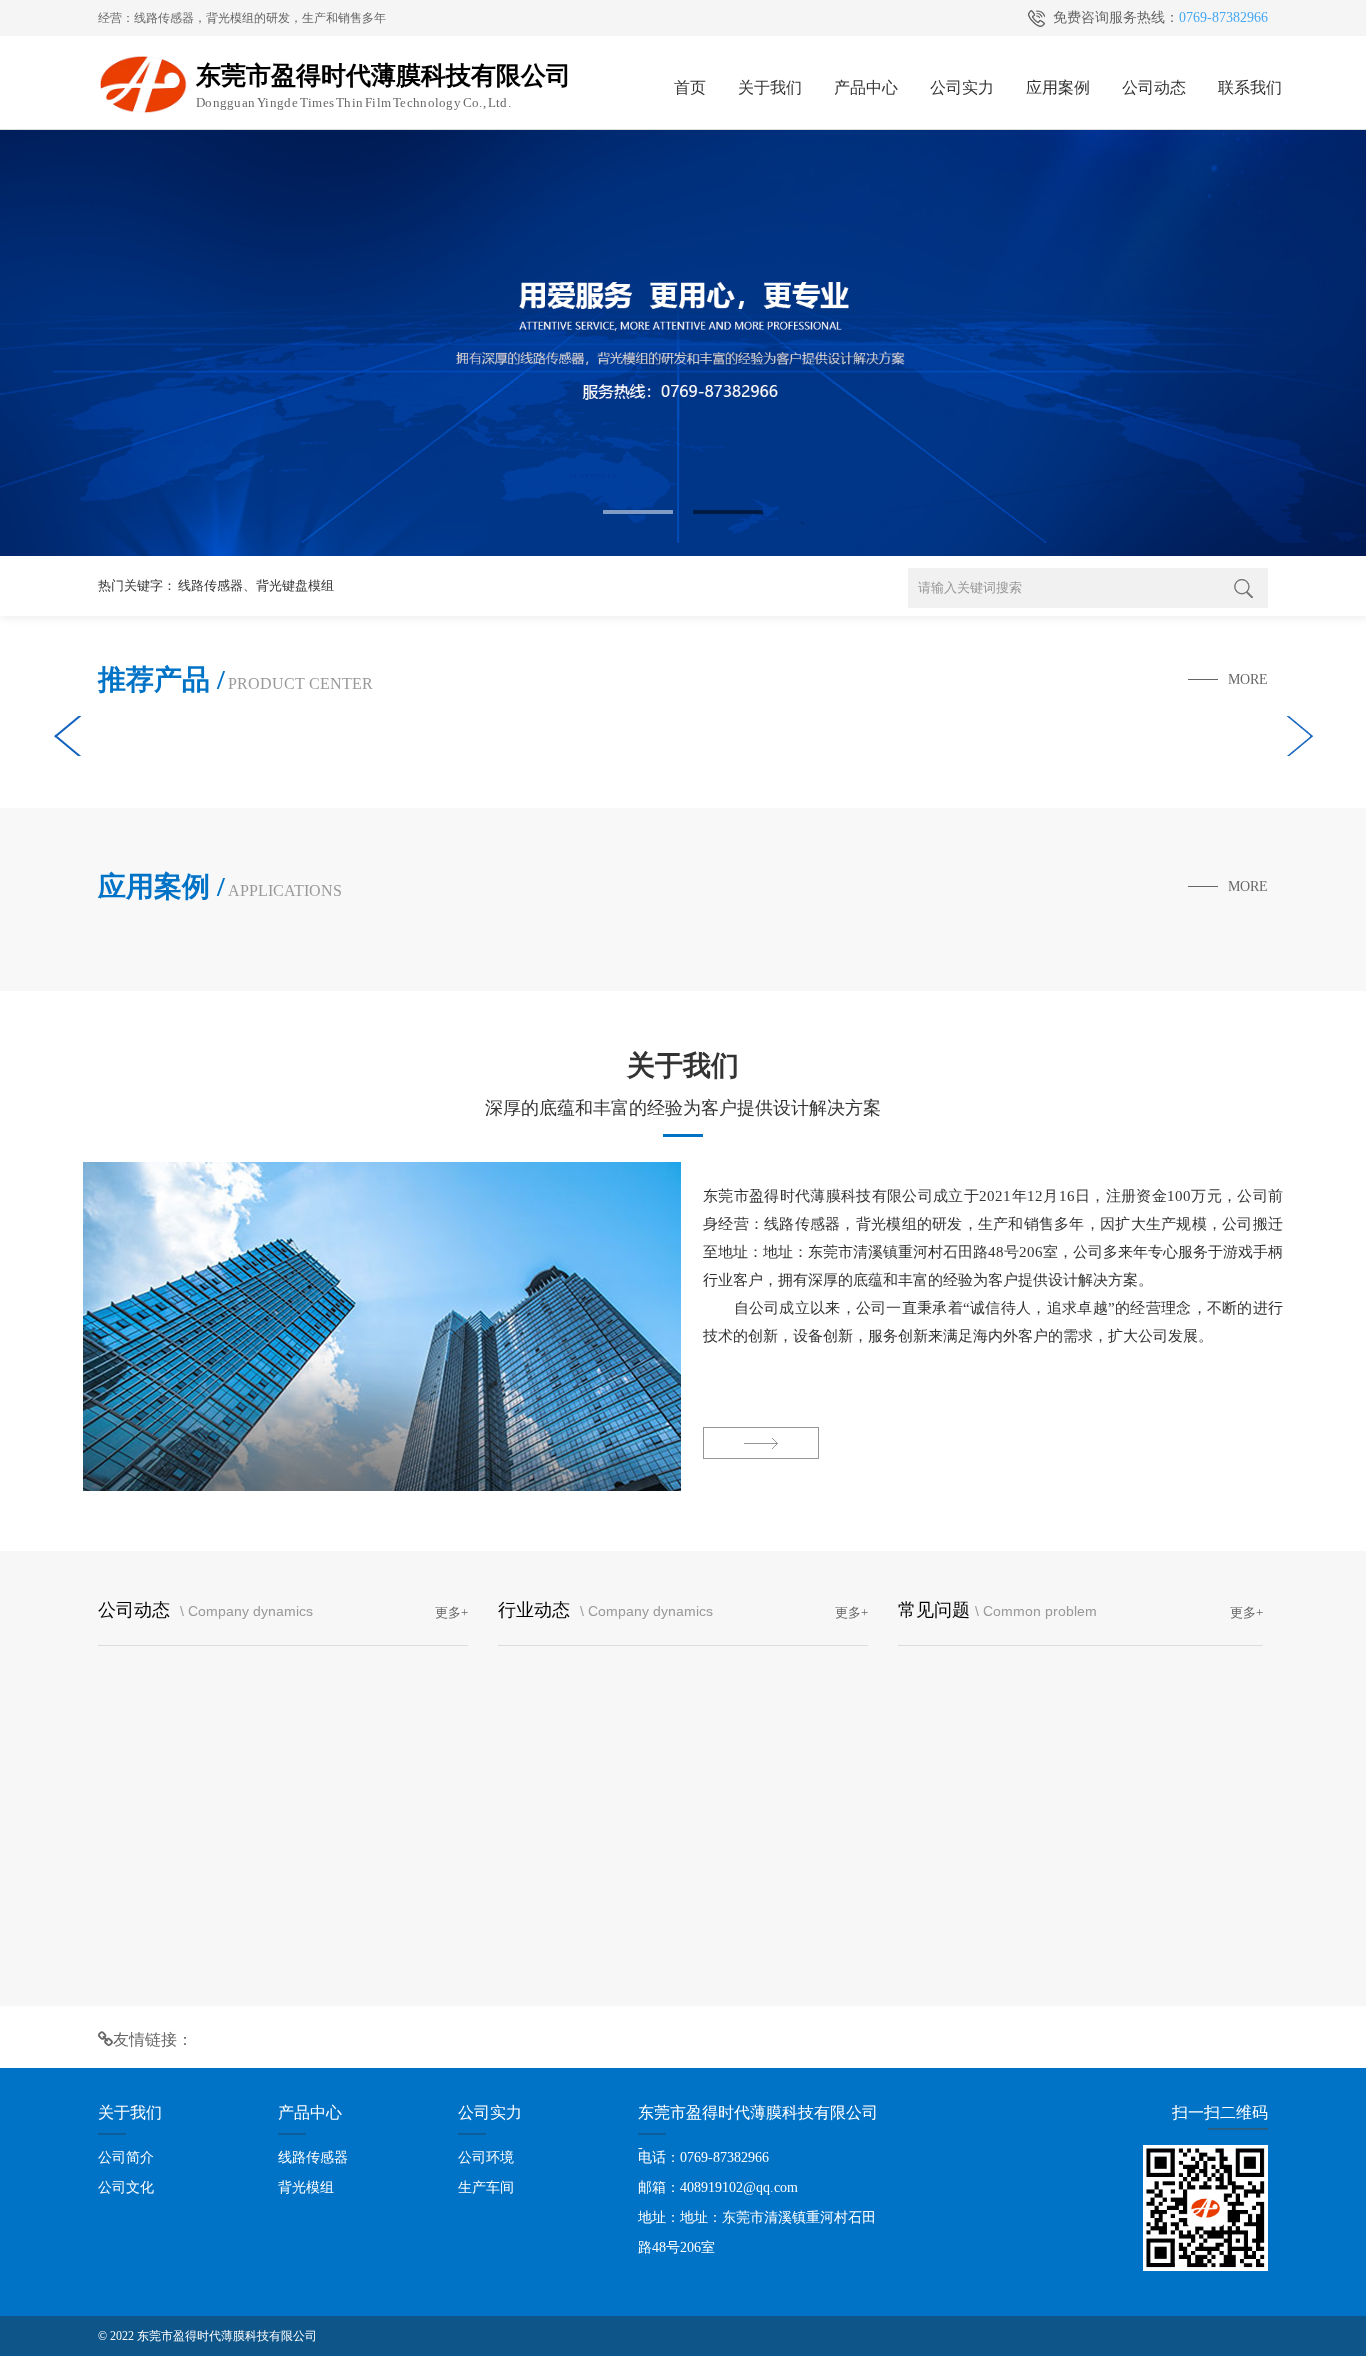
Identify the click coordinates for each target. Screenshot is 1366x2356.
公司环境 (486, 2157)
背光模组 (306, 2187)
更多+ (451, 1612)
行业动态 (536, 1610)
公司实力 (962, 87)
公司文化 (126, 2187)
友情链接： (153, 2039)
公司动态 (1154, 87)
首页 (690, 87)
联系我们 (1250, 87)
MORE (1248, 679)
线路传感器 (210, 585)
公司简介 (126, 2157)
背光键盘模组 (295, 585)
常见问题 (934, 1610)
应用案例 (1058, 87)
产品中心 (866, 87)
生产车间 (486, 2187)
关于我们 (770, 87)
